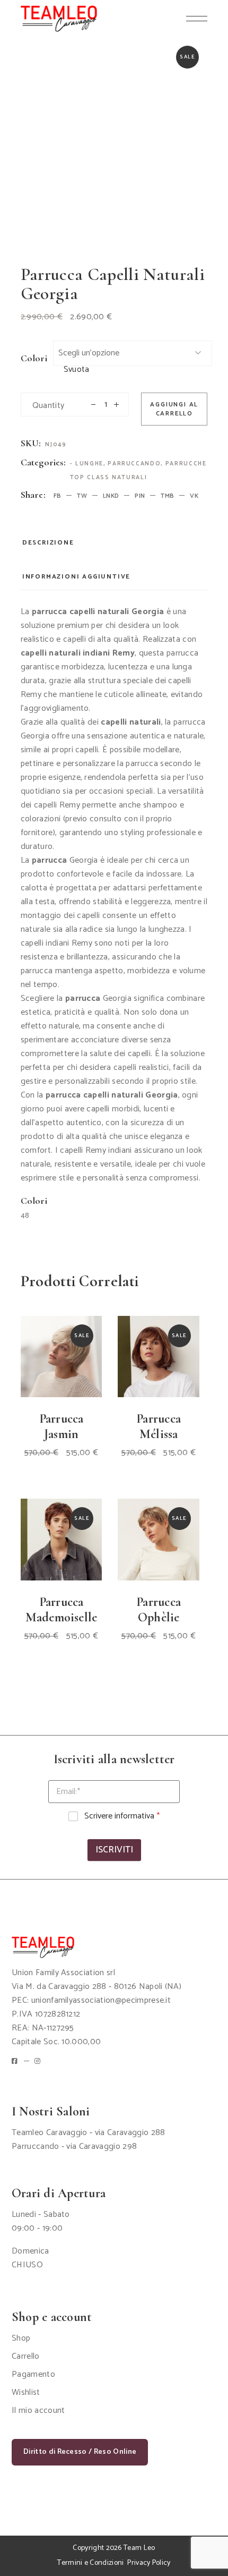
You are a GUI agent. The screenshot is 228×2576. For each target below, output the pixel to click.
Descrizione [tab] (48, 543)
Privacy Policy (149, 2563)
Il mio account (38, 2411)
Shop (21, 2338)
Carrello (26, 2356)
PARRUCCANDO (134, 464)
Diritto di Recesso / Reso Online (80, 2452)
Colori (34, 358)
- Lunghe (87, 464)
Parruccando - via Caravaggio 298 (74, 2146)
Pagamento (33, 2374)
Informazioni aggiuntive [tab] (76, 577)
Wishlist (26, 2392)
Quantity (49, 406)
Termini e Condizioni (90, 2563)
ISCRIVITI (114, 1850)
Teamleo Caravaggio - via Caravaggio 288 (88, 2133)
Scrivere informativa (122, 1817)
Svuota (77, 370)
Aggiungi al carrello (174, 409)
